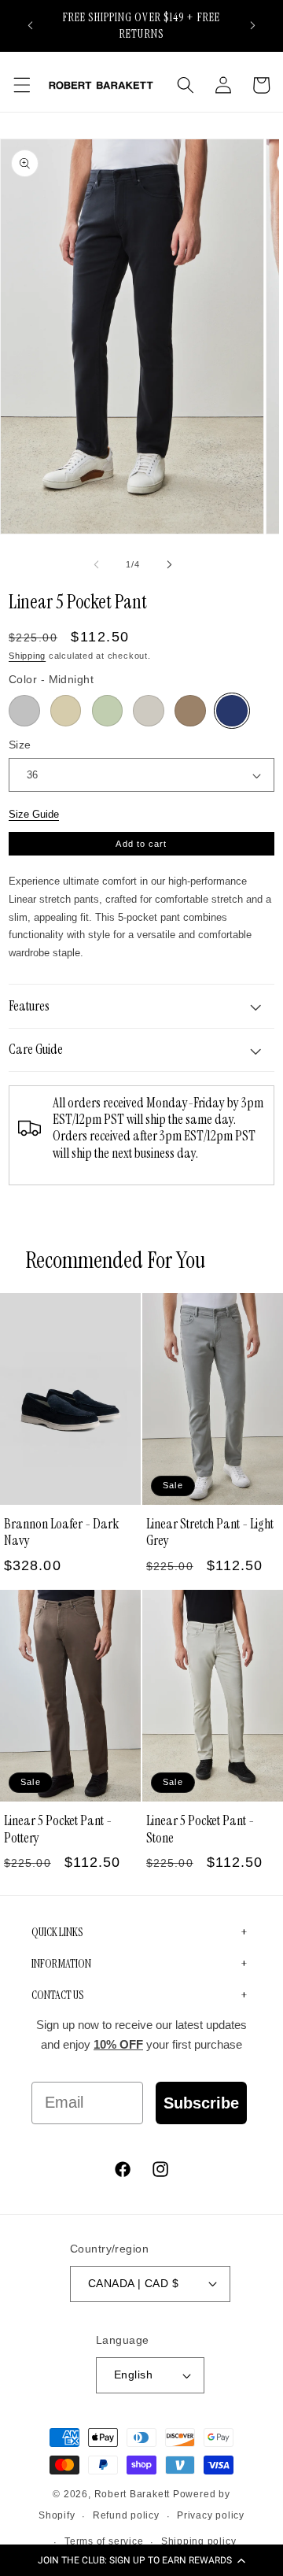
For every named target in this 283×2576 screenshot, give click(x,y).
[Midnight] (232, 711)
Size (20, 745)
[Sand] (66, 711)
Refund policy (126, 2515)
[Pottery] (190, 711)
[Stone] (149, 711)
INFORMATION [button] (61, 1964)
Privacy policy (211, 2515)
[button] (141, 2560)
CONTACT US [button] (57, 1995)
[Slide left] (97, 564)
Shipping (27, 656)
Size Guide (34, 814)
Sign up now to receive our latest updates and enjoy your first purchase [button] (141, 2035)
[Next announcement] (253, 25)
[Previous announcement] (31, 25)
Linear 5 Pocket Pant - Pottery (58, 1829)
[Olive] (108, 711)
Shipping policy (199, 2541)
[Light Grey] (24, 711)
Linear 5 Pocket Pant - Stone (200, 1829)
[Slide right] (169, 564)
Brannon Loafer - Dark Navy (61, 1532)
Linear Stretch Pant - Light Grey (210, 1532)
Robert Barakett (132, 2494)
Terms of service (104, 2541)
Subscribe (201, 2103)
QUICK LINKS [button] (57, 1932)
